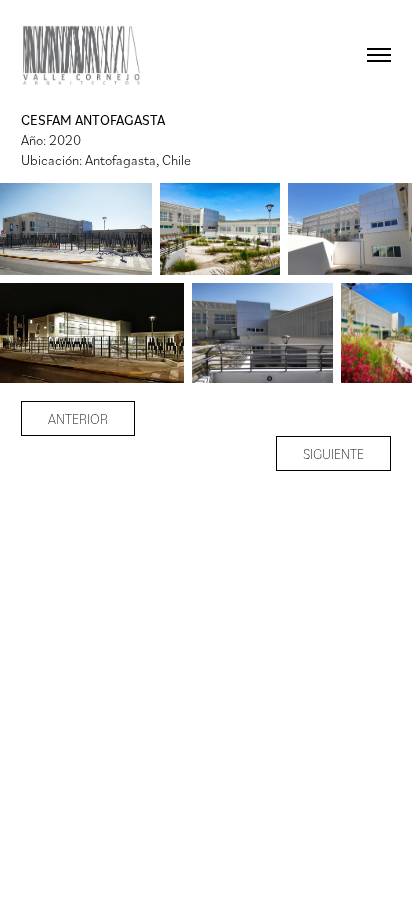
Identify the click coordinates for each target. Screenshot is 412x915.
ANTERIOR (78, 418)
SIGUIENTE (333, 453)
